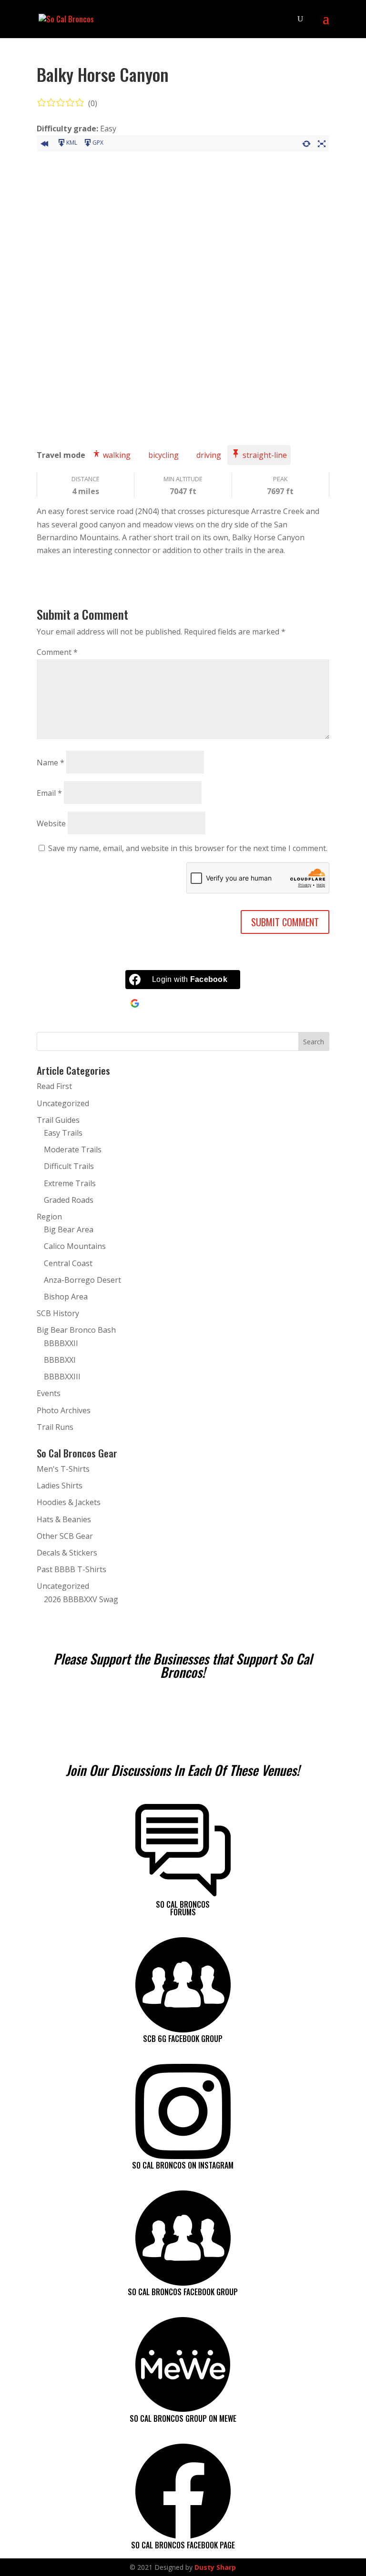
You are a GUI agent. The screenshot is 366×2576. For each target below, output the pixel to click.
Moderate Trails (73, 1149)
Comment (57, 652)
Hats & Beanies (64, 1519)
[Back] (44, 142)
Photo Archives (64, 1410)
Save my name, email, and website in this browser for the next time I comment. (188, 848)
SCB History (58, 1313)
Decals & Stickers (67, 1553)
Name (51, 763)
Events (49, 1393)
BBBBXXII (61, 1343)
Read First (54, 1086)
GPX (98, 143)
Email (49, 793)
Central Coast (68, 1263)
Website (51, 823)
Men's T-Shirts (63, 1469)
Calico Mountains (75, 1246)
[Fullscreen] (322, 142)
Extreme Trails (70, 1183)
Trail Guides (58, 1120)
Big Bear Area (69, 1229)
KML (72, 143)
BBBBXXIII (62, 1377)
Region (49, 1217)
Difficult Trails (69, 1166)
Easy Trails (63, 1133)
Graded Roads (69, 1200)
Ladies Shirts (60, 1486)
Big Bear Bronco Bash (76, 1330)
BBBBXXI (60, 1360)
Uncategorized (63, 1103)
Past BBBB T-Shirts (71, 1569)
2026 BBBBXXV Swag (81, 1599)
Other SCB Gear (65, 1536)
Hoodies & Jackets (69, 1502)
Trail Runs (55, 1427)
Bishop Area (66, 1297)
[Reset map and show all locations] (306, 142)
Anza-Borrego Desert (82, 1280)
